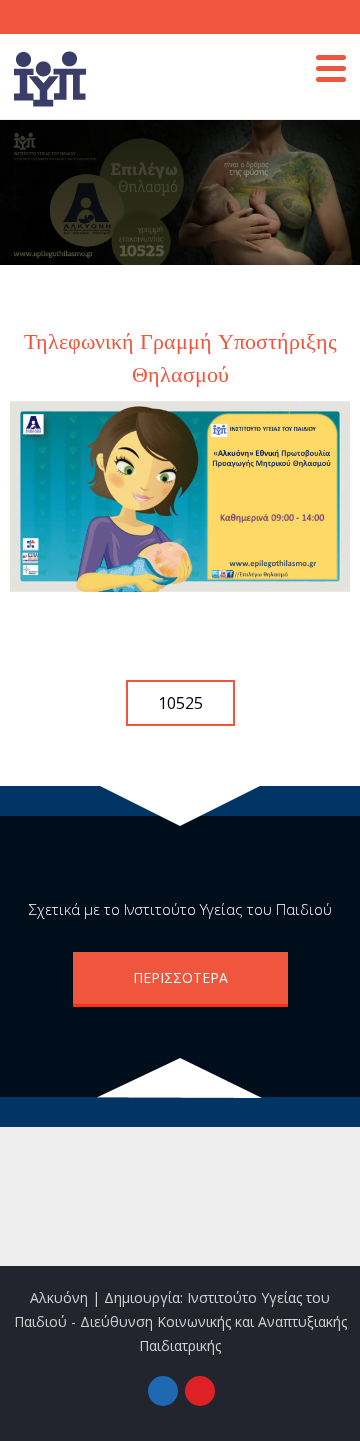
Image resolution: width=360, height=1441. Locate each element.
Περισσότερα (180, 977)
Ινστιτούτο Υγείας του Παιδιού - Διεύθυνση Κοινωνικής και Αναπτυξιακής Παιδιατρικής (180, 1321)
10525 (180, 703)
